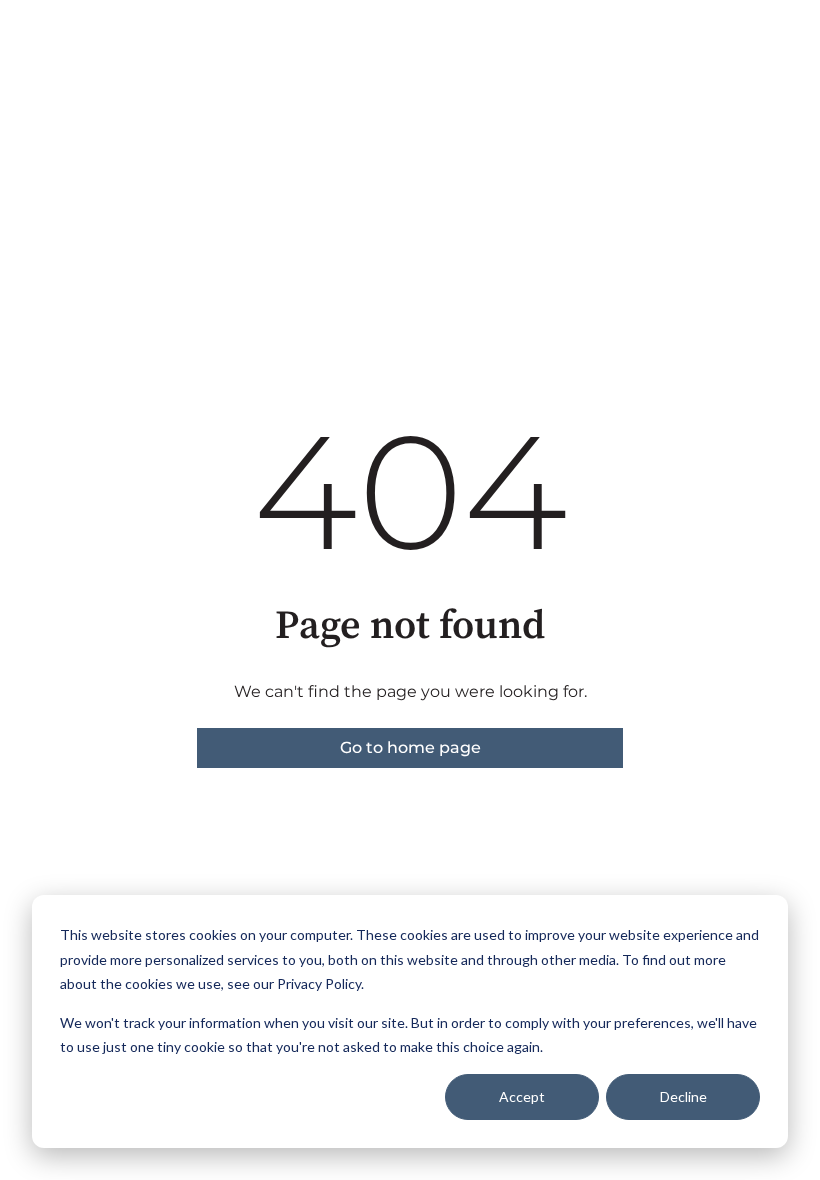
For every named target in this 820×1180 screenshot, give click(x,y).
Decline (683, 1096)
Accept (522, 1096)
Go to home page (410, 747)
